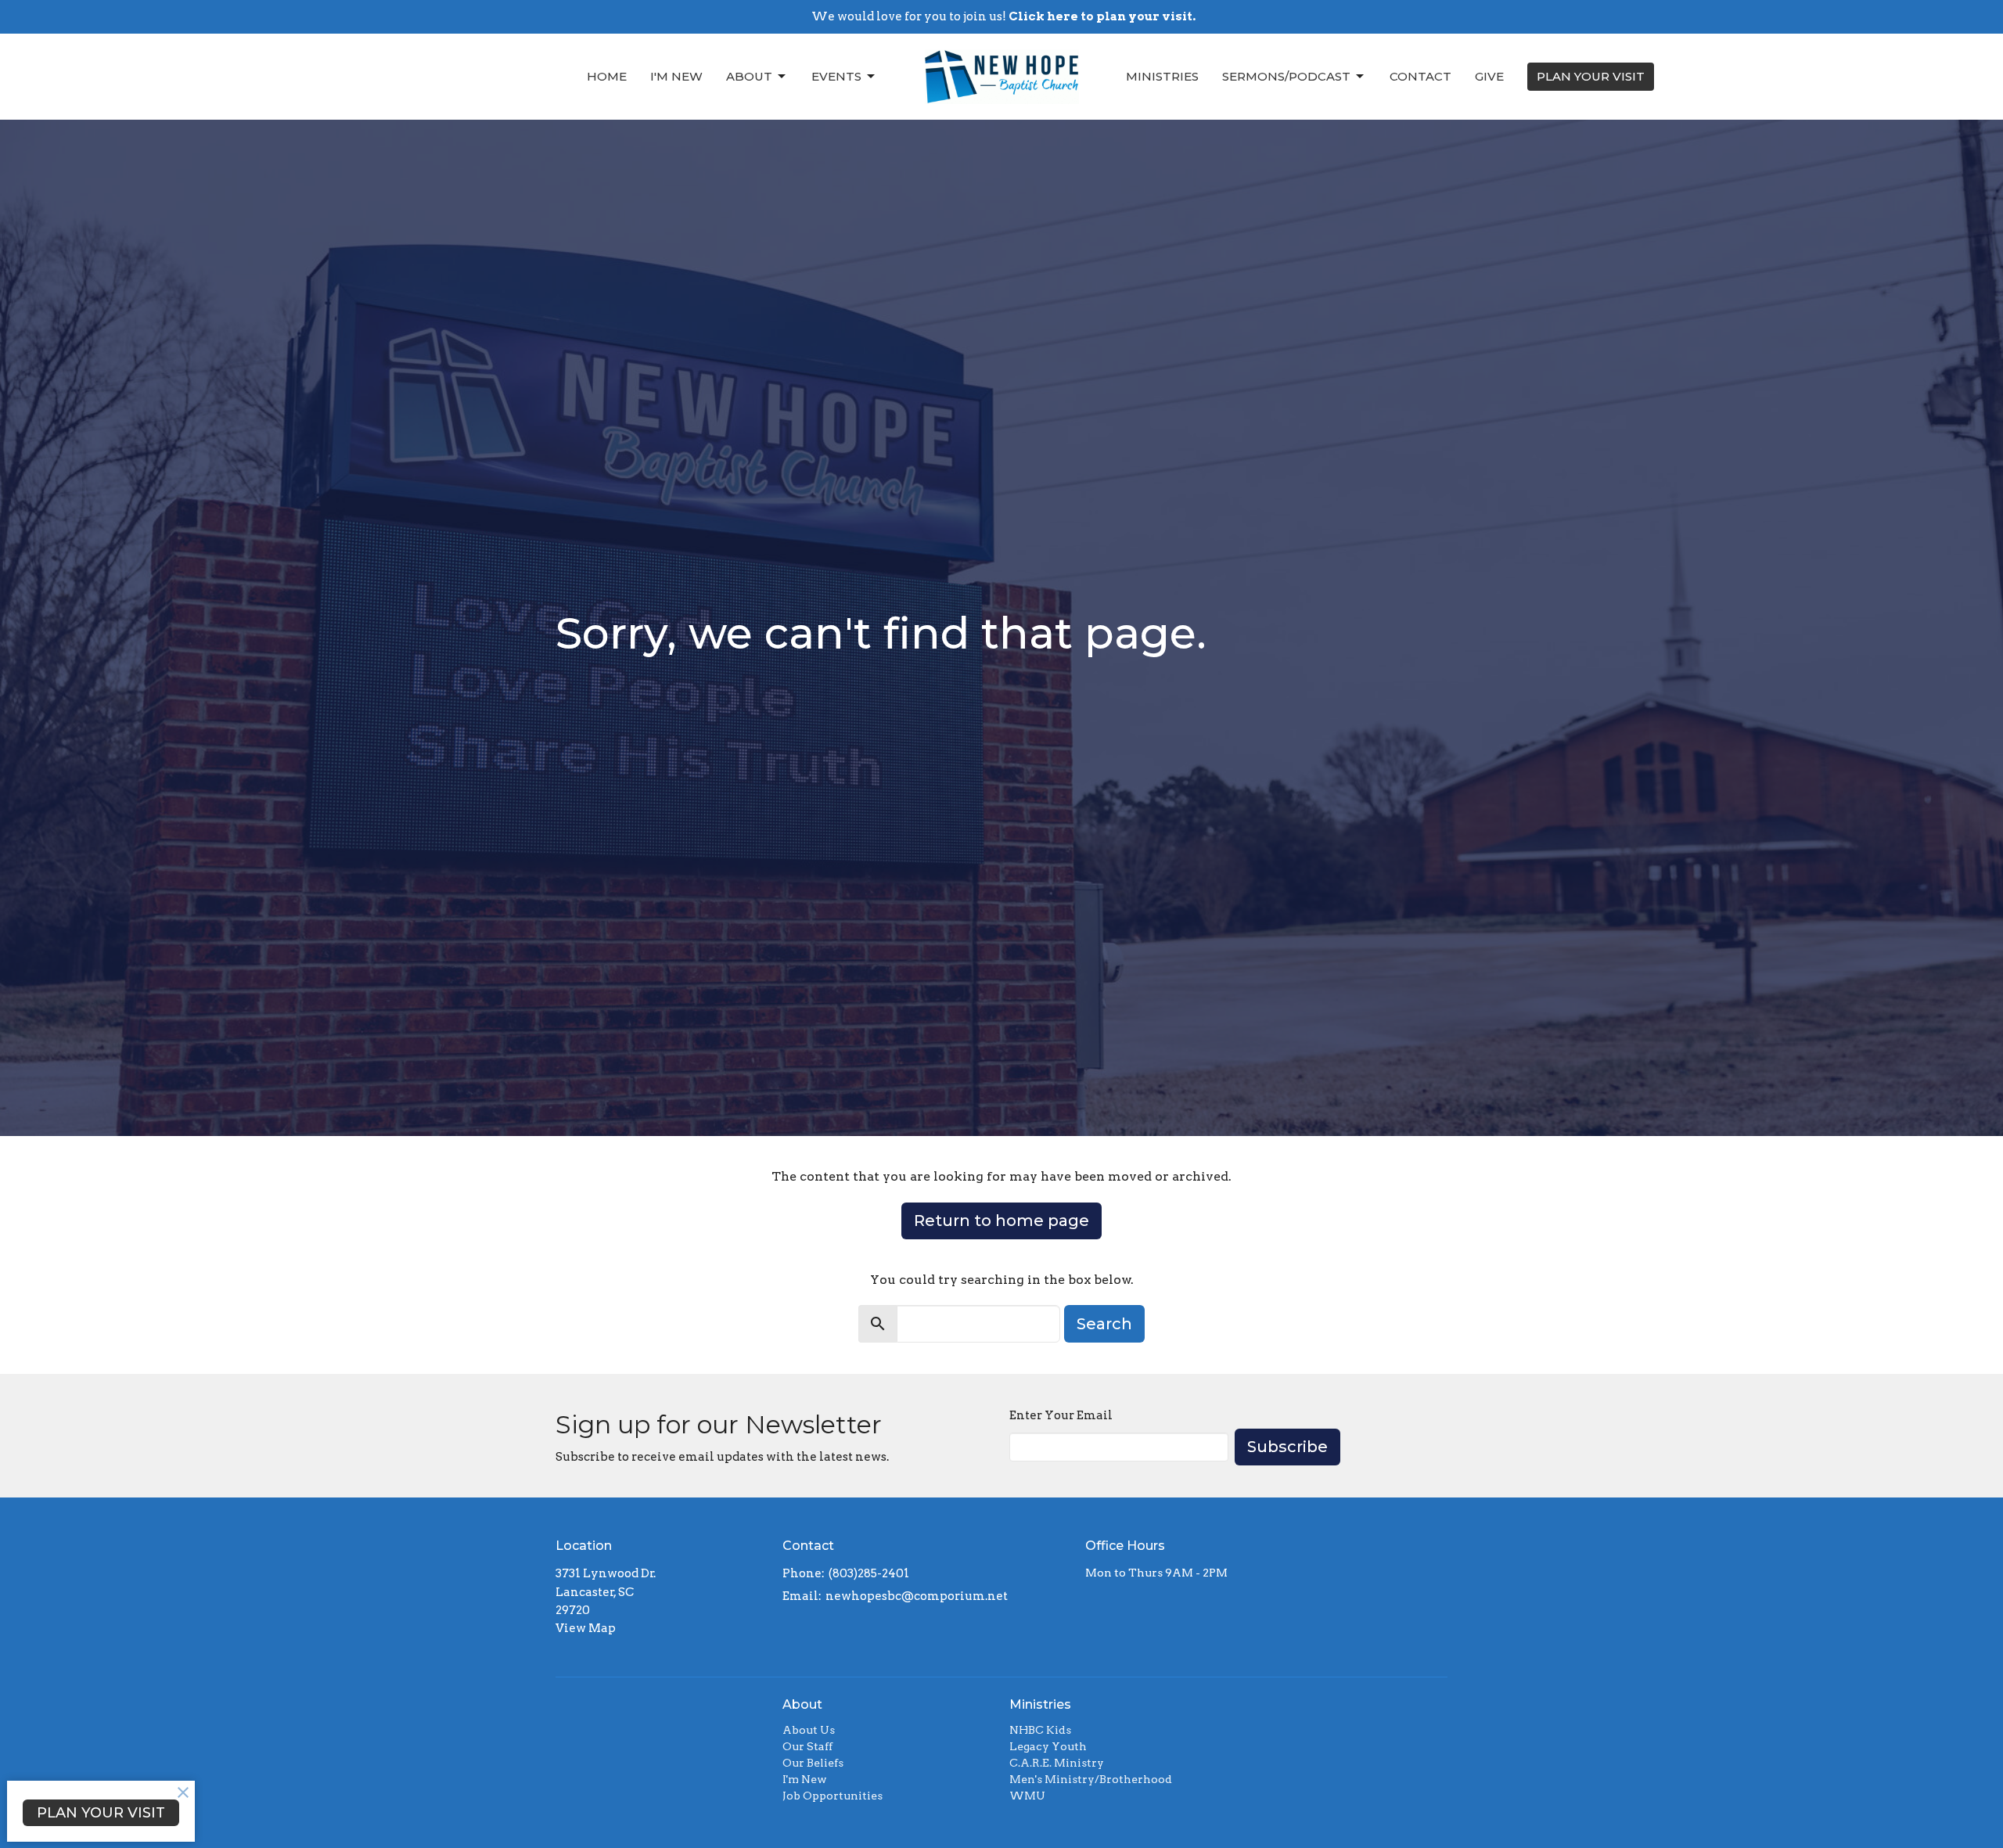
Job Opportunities (832, 1796)
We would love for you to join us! (1003, 16)
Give (1489, 76)
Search (1104, 1324)
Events (836, 76)
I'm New (676, 76)
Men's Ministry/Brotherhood (1091, 1779)
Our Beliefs (813, 1763)
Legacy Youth (1048, 1746)
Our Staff (807, 1746)
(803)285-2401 (869, 1573)
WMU (1027, 1796)
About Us (809, 1730)
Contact (1420, 76)
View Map (586, 1628)
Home (607, 76)
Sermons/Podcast (1286, 76)
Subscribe (1287, 1447)
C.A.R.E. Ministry (1057, 1763)
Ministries (1162, 76)
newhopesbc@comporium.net (917, 1596)
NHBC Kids (1040, 1730)
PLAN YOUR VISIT (1591, 76)
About (749, 76)
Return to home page (1001, 1221)
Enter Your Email (1061, 1415)
